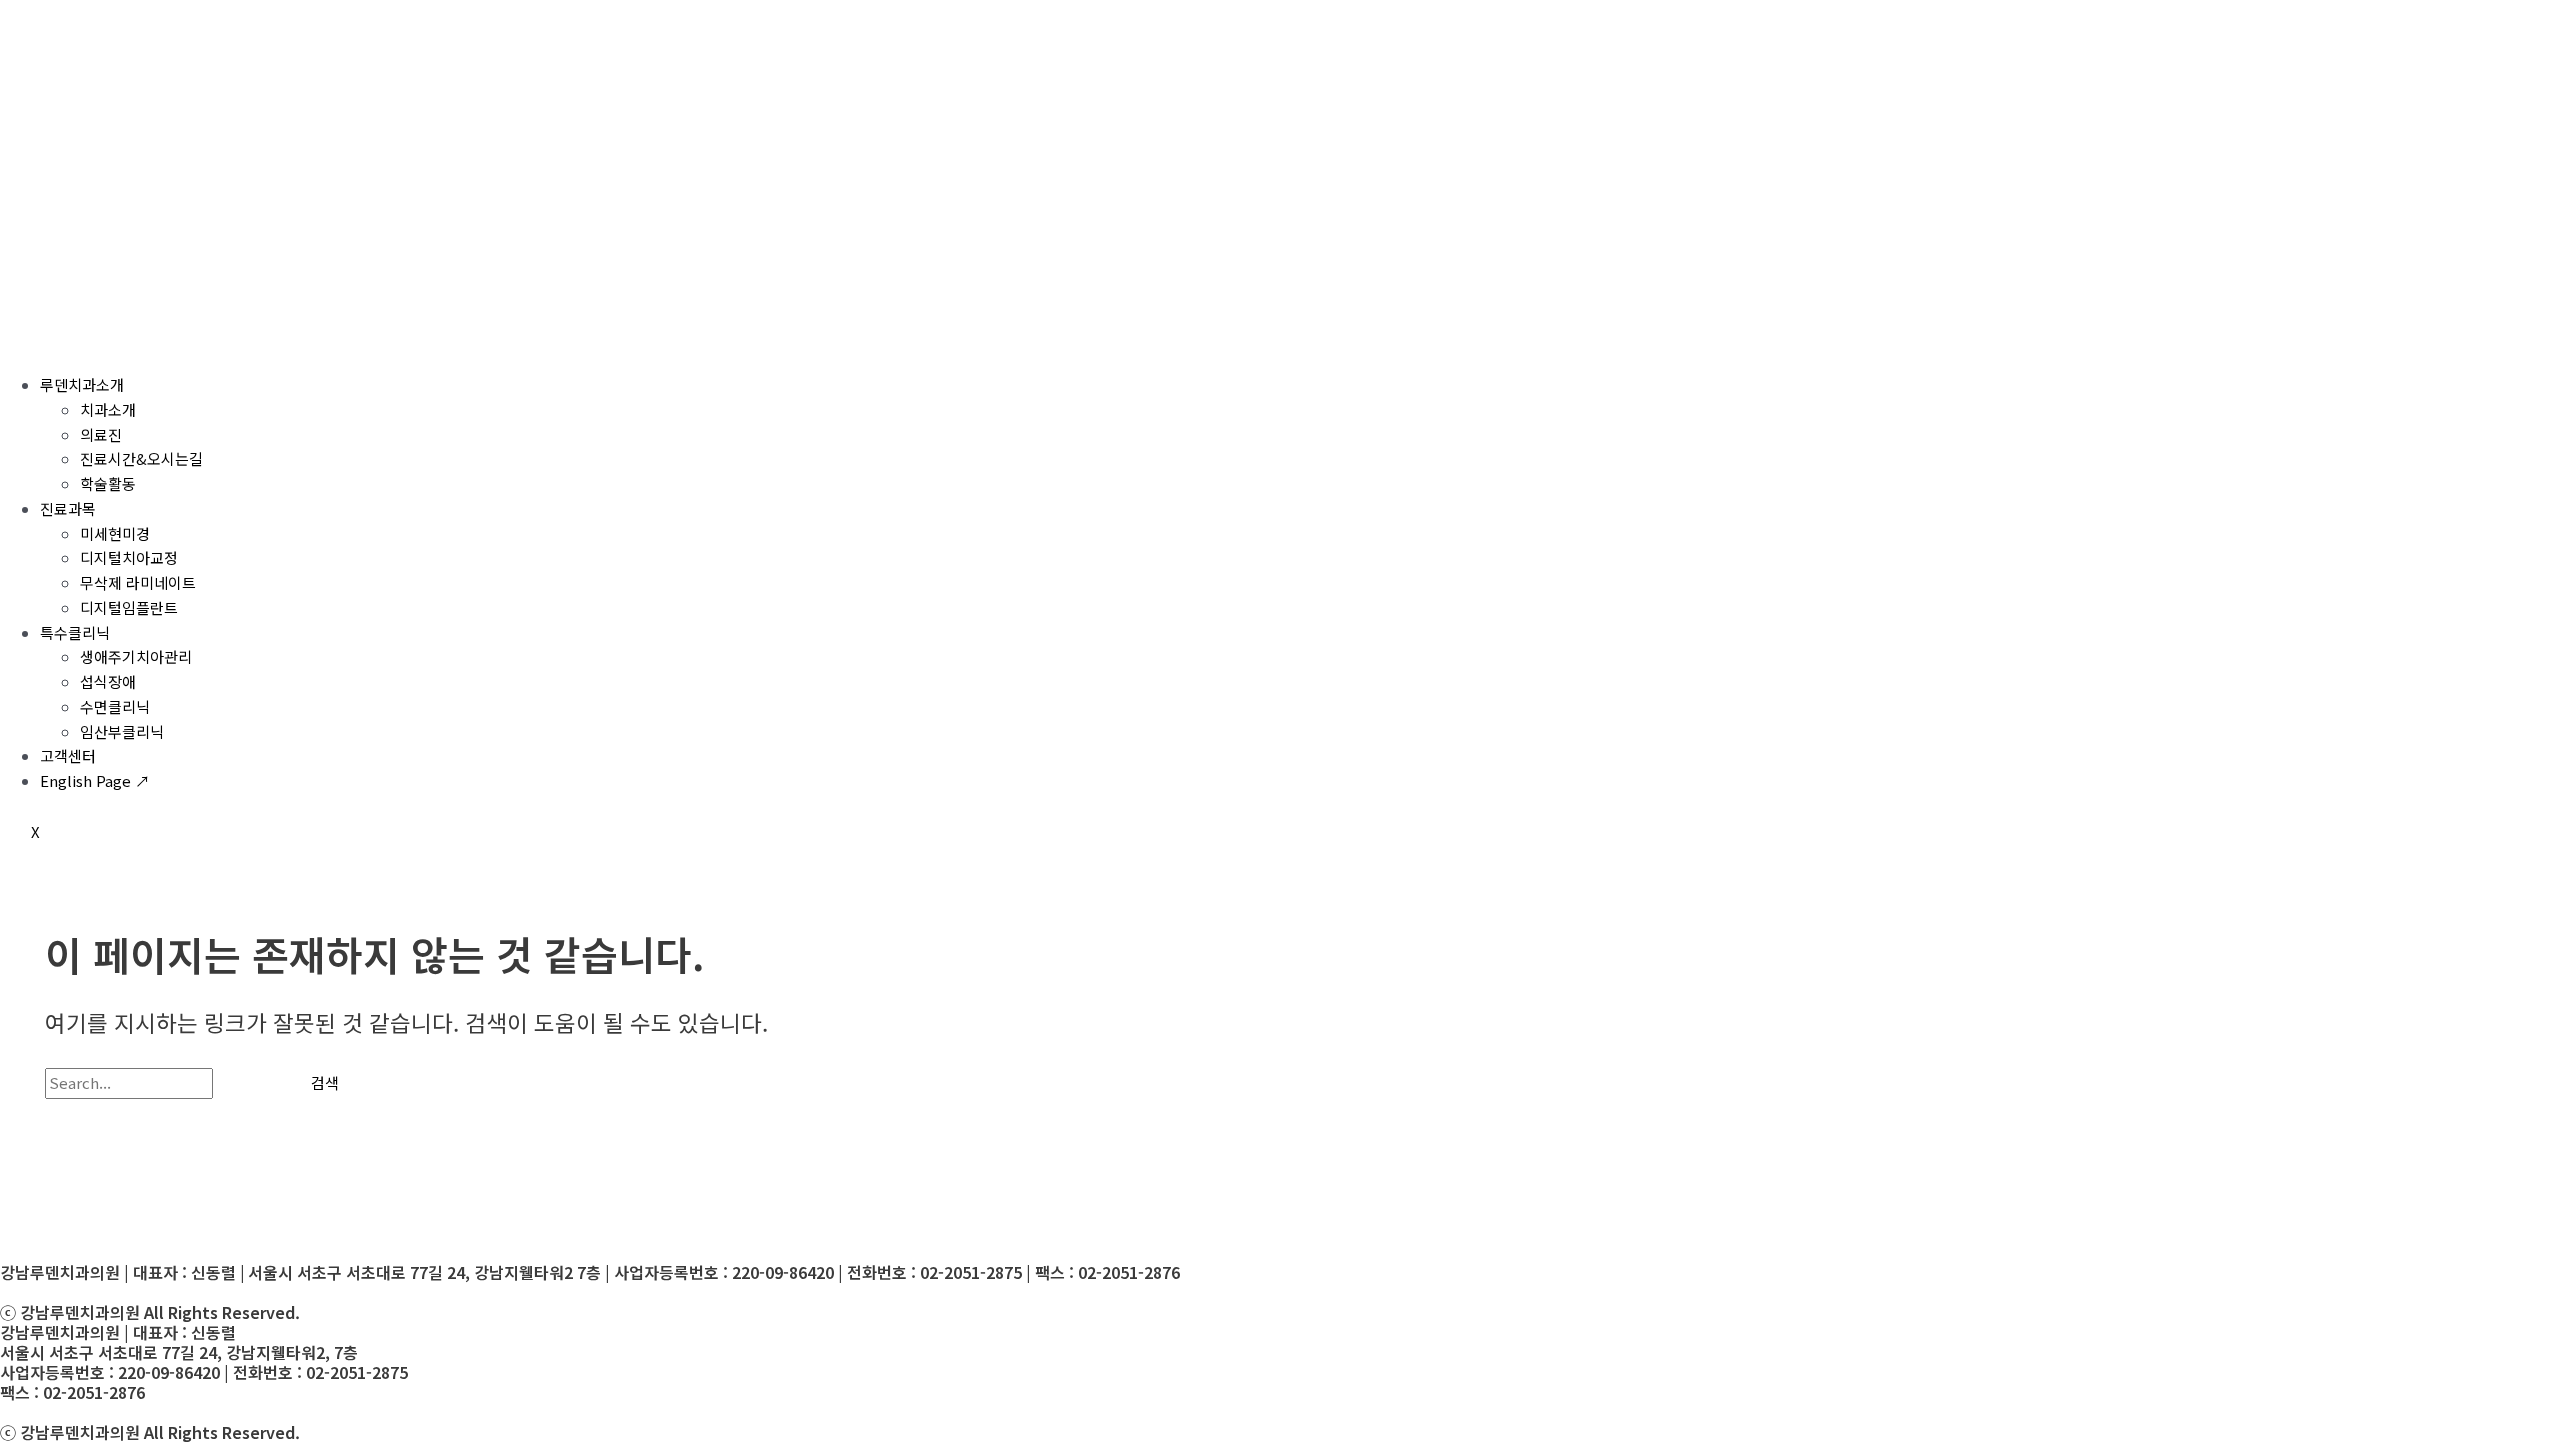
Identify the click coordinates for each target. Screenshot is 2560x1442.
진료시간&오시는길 (141, 458)
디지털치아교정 (129, 557)
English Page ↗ (95, 780)
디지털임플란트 (129, 607)
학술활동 (108, 483)
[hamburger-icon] (30, 343)
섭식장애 (108, 681)
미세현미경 (115, 533)
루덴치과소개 (82, 384)
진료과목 (68, 508)
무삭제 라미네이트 (138, 582)
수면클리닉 (115, 706)
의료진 (101, 434)
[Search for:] (163, 1082)
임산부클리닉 (122, 731)
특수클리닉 (75, 632)
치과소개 (108, 409)
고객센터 (68, 755)
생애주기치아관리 (136, 656)
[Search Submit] (247, 1082)
